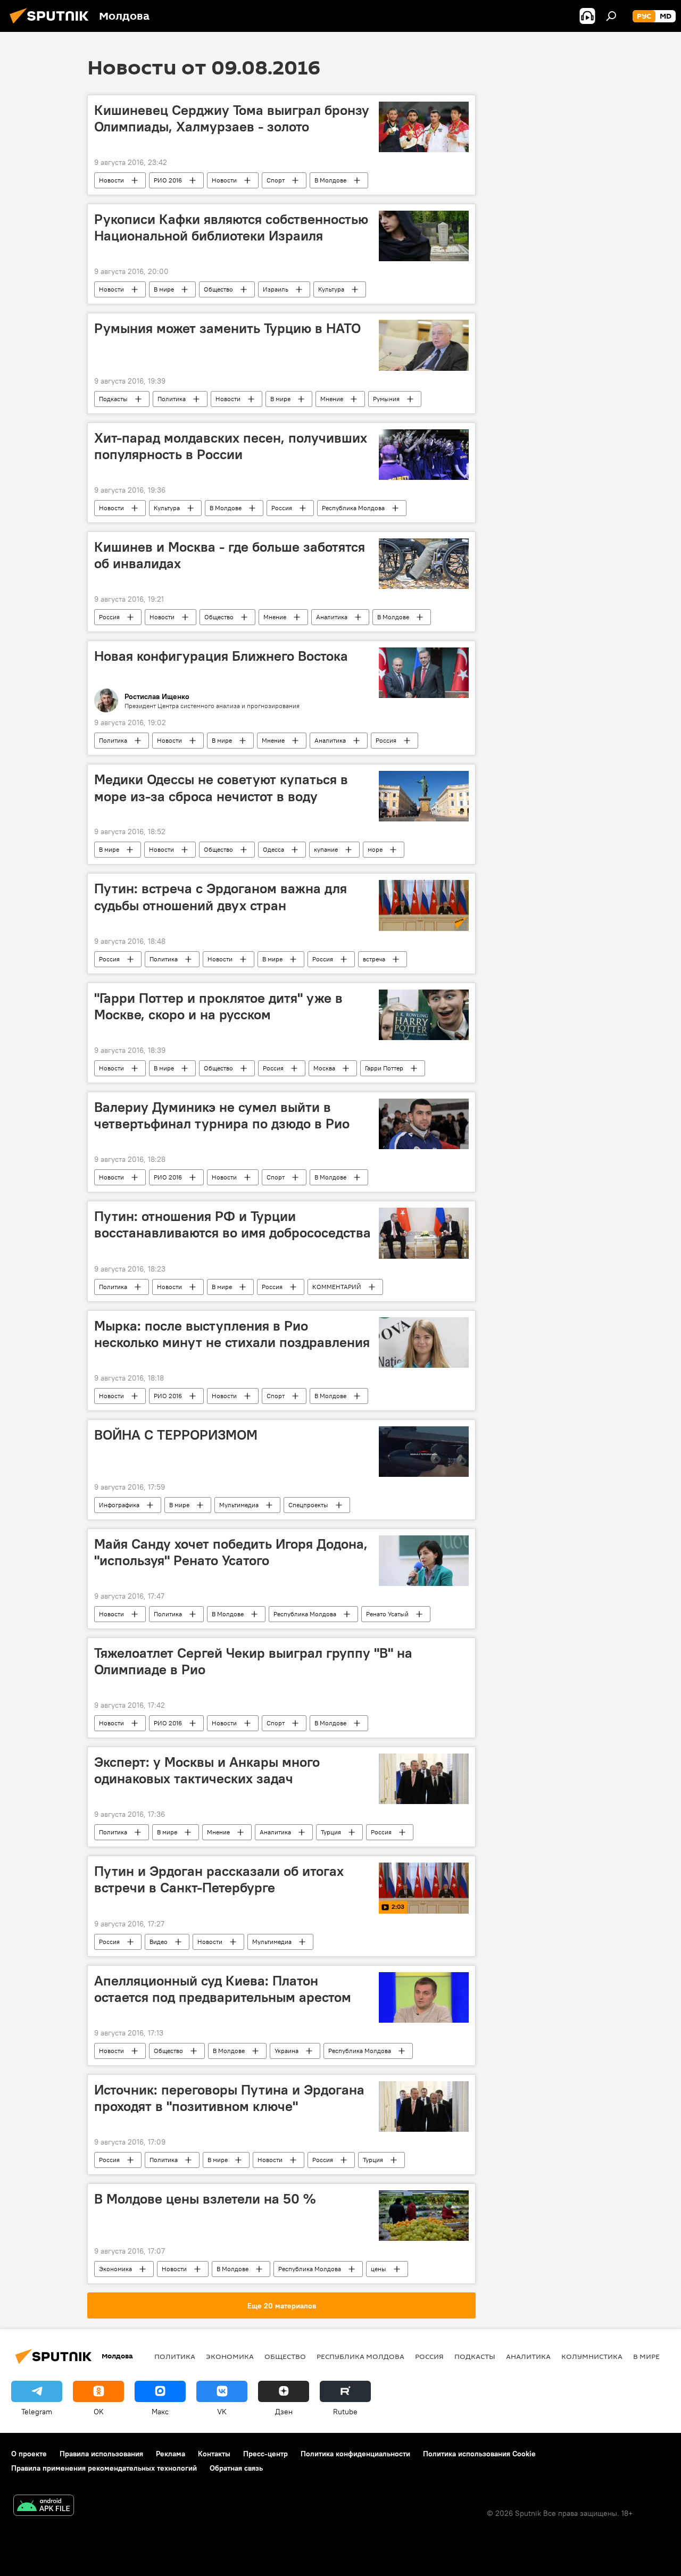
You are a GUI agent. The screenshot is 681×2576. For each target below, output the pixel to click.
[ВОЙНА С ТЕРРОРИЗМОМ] (424, 1452)
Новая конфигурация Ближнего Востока (221, 656)
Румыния (386, 399)
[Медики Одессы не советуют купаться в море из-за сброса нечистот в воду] (424, 796)
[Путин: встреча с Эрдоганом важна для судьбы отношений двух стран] (424, 905)
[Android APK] (44, 2507)
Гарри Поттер (384, 1068)
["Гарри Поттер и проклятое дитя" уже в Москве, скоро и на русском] (424, 1015)
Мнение (332, 399)
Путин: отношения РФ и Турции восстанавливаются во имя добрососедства (232, 1224)
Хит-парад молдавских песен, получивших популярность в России (231, 446)
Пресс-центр (265, 2454)
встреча (374, 959)
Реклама (171, 2454)
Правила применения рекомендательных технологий (104, 2468)
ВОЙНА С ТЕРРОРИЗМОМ (176, 1435)
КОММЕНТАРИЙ (337, 1287)
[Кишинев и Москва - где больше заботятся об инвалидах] (424, 564)
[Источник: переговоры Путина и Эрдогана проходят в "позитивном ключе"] (424, 2106)
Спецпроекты (308, 1505)
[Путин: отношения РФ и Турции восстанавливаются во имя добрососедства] (424, 1233)
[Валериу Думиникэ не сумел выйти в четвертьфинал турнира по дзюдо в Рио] (424, 1124)
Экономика (115, 2269)
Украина (286, 2051)
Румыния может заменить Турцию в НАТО (227, 328)
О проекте (29, 2454)
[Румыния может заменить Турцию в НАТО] (424, 345)
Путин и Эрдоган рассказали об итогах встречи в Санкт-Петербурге (219, 1879)
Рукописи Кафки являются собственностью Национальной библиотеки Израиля (231, 227)
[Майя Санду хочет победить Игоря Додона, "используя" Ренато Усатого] (424, 1561)
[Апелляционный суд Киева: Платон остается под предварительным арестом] (424, 1997)
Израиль (276, 289)
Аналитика (332, 617)
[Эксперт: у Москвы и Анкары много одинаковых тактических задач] (424, 1779)
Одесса (273, 849)
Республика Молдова (353, 508)
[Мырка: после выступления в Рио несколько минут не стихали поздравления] (424, 1343)
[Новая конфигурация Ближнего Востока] (424, 673)
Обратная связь (236, 2468)
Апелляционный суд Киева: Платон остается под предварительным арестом (223, 1989)
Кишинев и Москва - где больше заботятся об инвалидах (230, 555)
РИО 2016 (168, 180)
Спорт (276, 180)
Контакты (214, 2454)
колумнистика (592, 2356)
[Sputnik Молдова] (52, 25)
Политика (172, 399)
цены (379, 2269)
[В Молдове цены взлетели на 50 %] (424, 2216)
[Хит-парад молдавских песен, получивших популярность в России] (424, 455)
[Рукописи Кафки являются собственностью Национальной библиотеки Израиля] (424, 236)
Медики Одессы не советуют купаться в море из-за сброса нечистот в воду (221, 788)
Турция (331, 1832)
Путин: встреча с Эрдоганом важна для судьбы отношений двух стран (221, 897)
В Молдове (330, 180)
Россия (282, 508)
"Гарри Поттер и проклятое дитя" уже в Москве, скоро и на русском (218, 1006)
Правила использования (101, 2454)
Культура (331, 289)
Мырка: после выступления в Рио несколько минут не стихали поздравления (232, 1334)
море (375, 849)
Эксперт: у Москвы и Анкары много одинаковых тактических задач (207, 1770)
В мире (164, 289)
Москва (324, 1068)
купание (326, 849)
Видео (159, 1942)
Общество (218, 289)
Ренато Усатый (387, 1614)
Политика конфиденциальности (355, 2454)
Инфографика (119, 1505)
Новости (111, 180)
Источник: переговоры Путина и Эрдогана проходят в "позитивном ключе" (229, 2098)
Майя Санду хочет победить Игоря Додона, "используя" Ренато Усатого (231, 1552)
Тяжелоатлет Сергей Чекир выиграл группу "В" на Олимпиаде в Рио (253, 1661)
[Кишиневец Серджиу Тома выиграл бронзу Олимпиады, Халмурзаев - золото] (424, 127)
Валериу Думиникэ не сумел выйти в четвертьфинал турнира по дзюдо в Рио (222, 1115)
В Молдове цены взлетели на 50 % (205, 2199)
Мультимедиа (239, 1505)
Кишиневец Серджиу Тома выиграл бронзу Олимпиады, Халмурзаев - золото (232, 118)
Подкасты (113, 399)
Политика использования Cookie (479, 2454)
